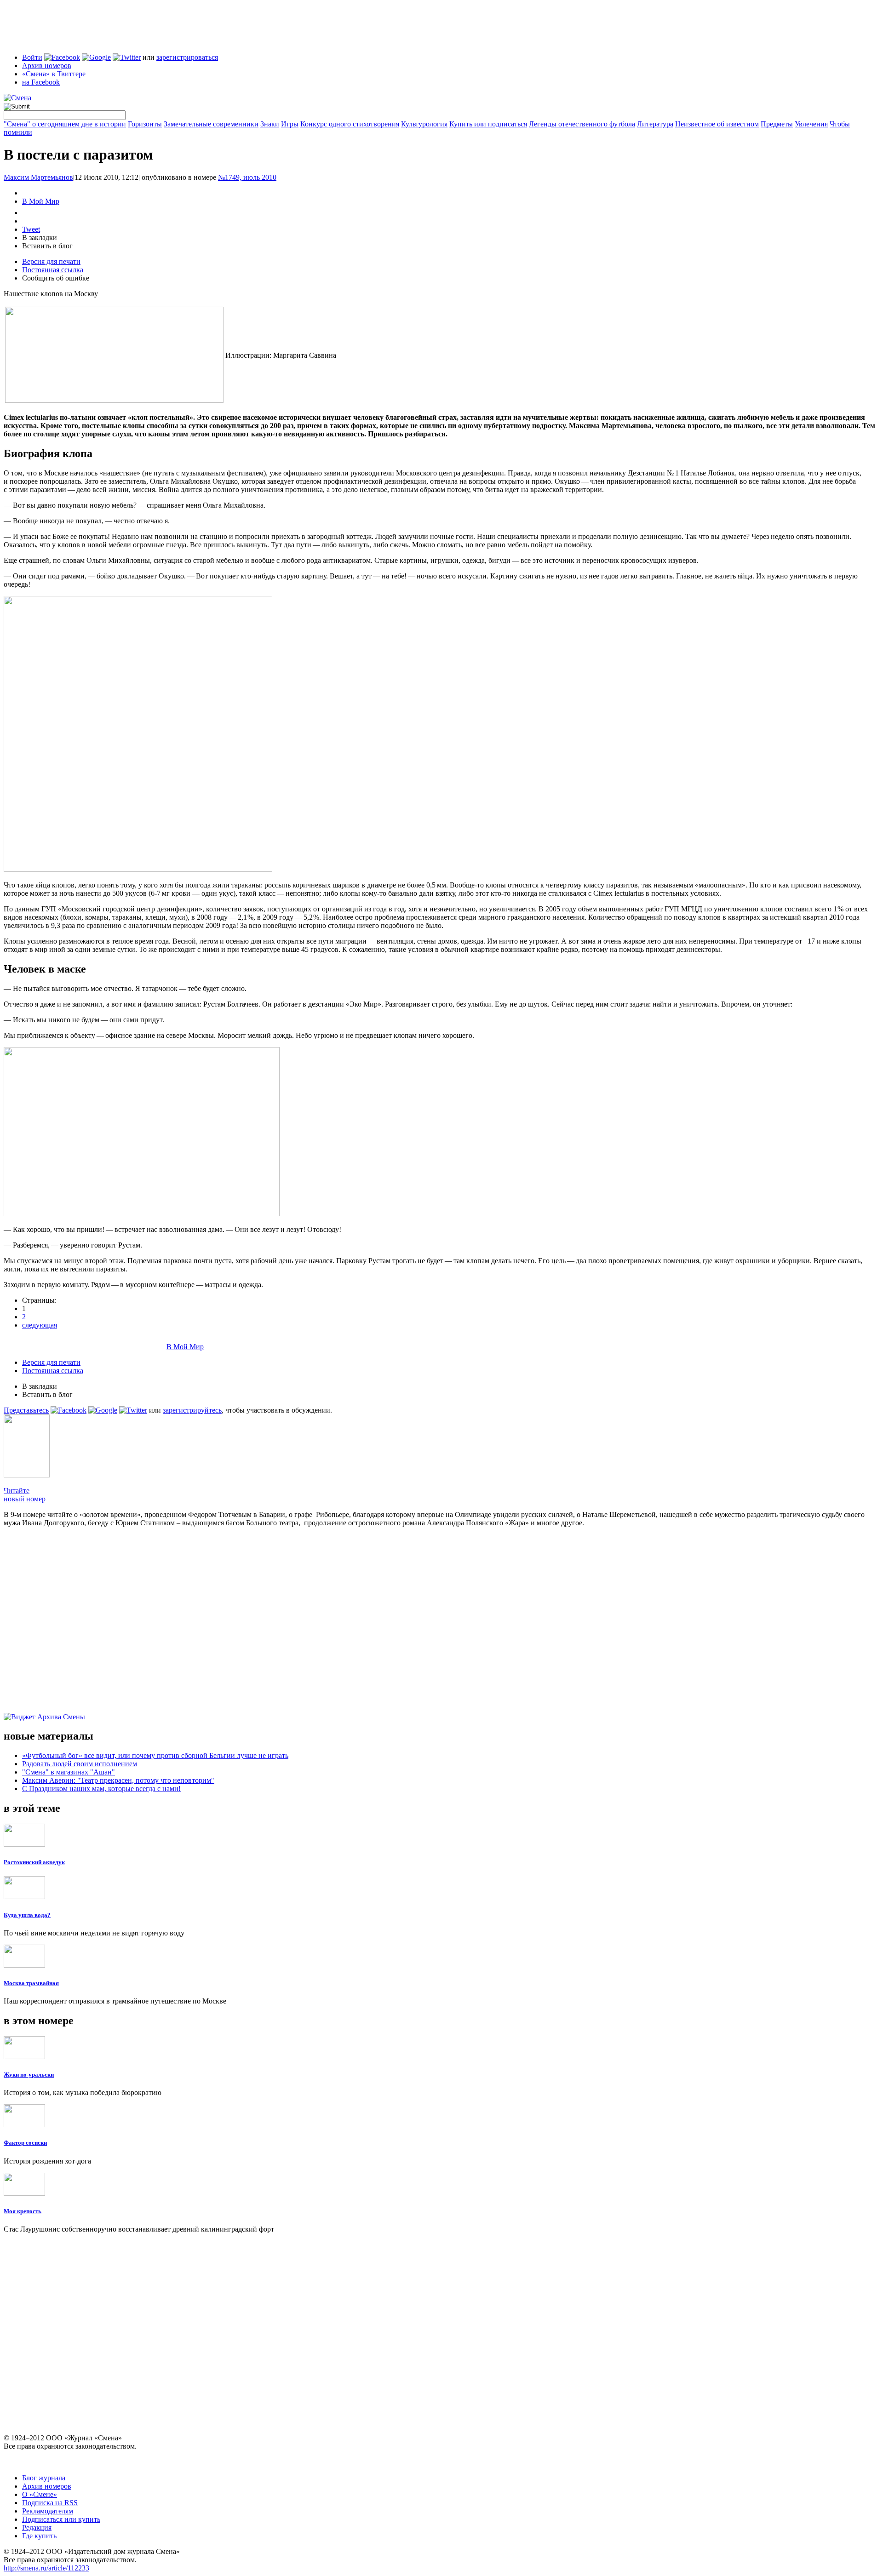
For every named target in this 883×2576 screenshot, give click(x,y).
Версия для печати (51, 261)
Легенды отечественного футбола (582, 124)
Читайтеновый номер (25, 1495)
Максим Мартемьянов (38, 177)
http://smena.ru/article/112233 (46, 2568)
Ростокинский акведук (34, 1862)
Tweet (31, 229)
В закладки (40, 238)
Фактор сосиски (25, 2143)
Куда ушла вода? (27, 1915)
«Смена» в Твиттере (54, 74)
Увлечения (811, 124)
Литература (655, 124)
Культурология (424, 124)
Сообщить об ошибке (56, 278)
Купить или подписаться (488, 124)
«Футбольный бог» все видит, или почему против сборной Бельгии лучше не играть (155, 1755)
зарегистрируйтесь (192, 1410)
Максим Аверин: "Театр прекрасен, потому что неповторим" (118, 1780)
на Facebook (41, 82)
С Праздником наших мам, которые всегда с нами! (101, 1789)
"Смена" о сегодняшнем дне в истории (65, 124)
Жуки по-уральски (29, 2075)
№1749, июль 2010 (247, 177)
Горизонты (145, 124)
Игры (290, 124)
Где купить (39, 2536)
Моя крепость (23, 2211)
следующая (40, 1325)
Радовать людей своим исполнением (80, 1764)
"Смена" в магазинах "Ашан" (69, 1772)
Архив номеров (47, 66)
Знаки (270, 124)
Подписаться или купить (61, 2519)
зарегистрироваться (187, 57)
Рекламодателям (48, 2511)
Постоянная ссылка (53, 270)
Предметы (777, 124)
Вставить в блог (47, 246)
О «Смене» (40, 2494)
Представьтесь (26, 1410)
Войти (32, 57)
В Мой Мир (41, 201)
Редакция (37, 2527)
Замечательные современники (211, 124)
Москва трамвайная (31, 1983)
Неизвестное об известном (717, 124)
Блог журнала (44, 2478)
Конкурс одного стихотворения (350, 124)
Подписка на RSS (50, 2503)
